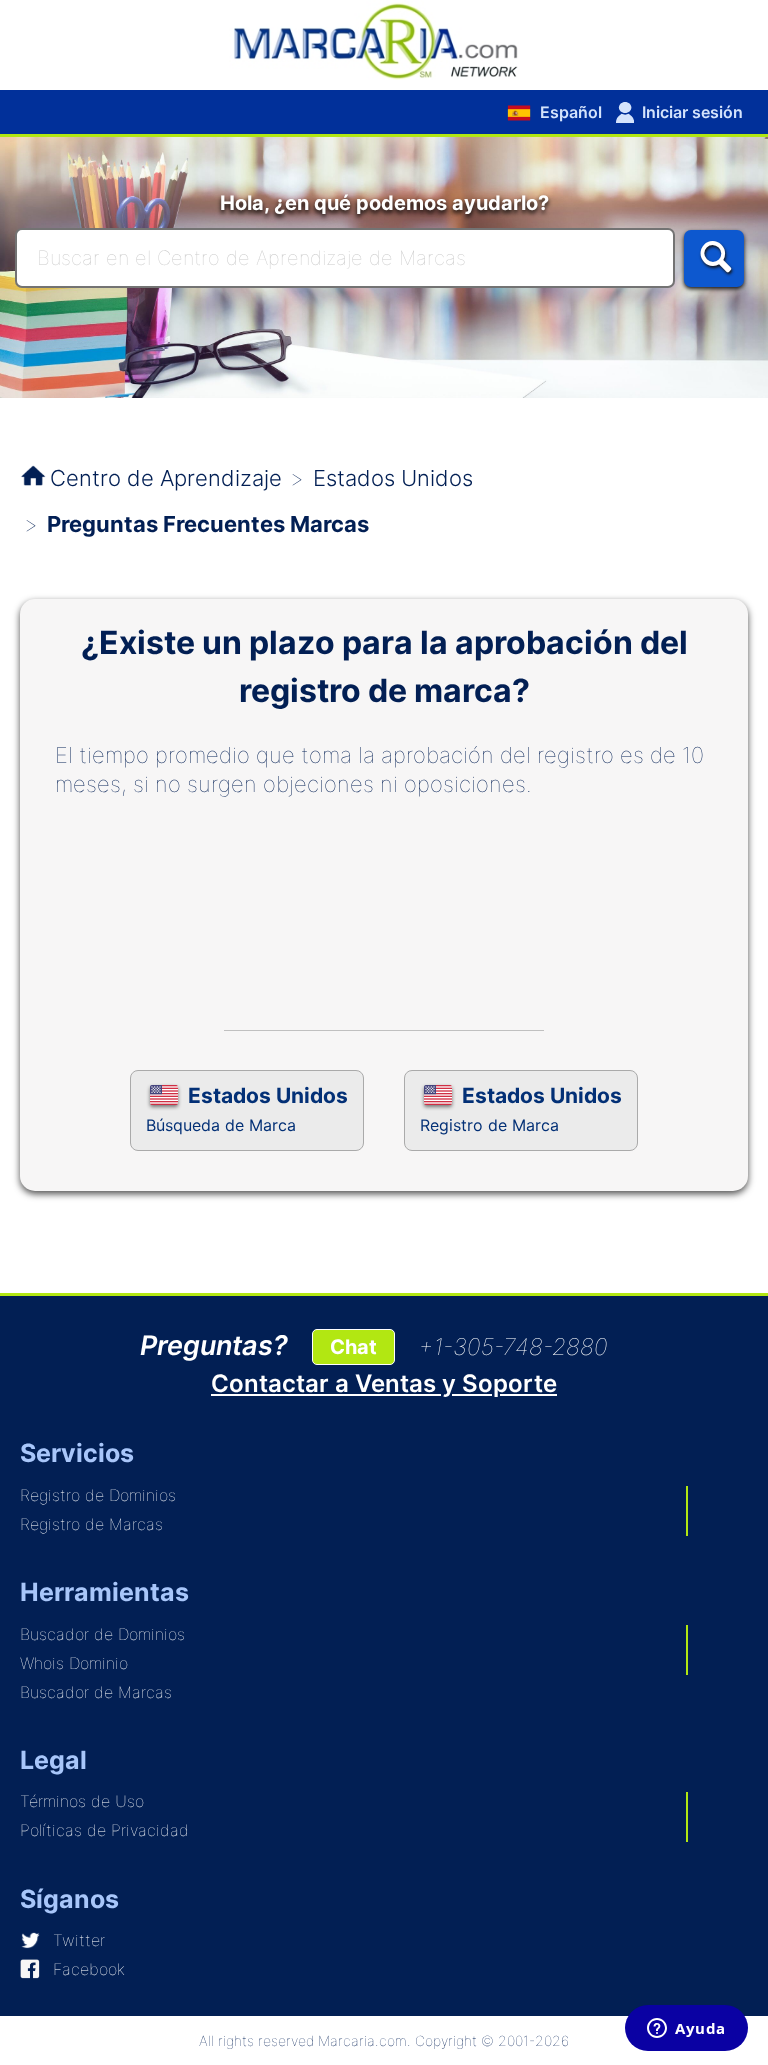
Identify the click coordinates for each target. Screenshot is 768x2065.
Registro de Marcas (91, 1524)
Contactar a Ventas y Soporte (384, 1383)
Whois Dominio (74, 1663)
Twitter (79, 1940)
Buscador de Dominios (102, 1634)
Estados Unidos (393, 478)
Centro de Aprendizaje (166, 478)
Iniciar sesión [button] (692, 112)
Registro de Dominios (98, 1495)
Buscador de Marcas (96, 1692)
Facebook (89, 1969)
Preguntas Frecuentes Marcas (208, 524)
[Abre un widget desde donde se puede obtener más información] (686, 2030)
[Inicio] (384, 40)
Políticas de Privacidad (104, 1830)
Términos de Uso (82, 1801)
